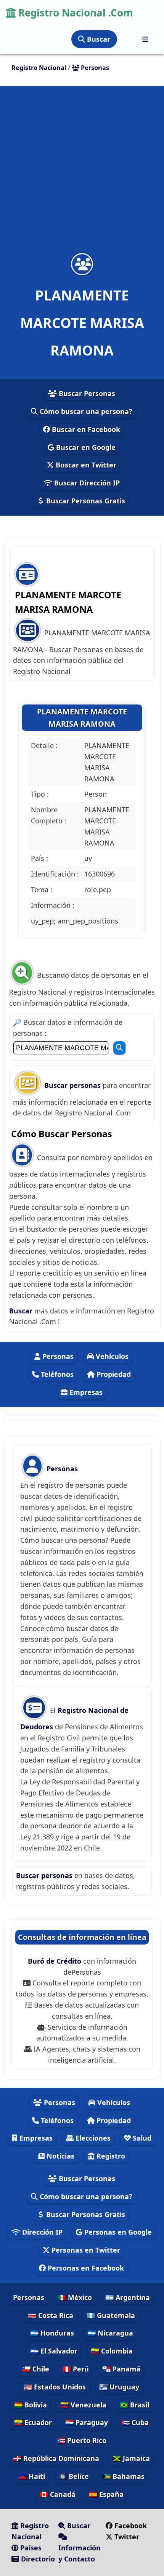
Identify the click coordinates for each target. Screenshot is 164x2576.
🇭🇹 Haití (32, 2476)
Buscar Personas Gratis (85, 501)
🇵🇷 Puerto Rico (82, 2440)
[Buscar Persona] (119, 1048)
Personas (57, 1356)
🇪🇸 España (106, 2494)
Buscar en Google (85, 447)
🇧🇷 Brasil (134, 2405)
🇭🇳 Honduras (52, 2333)
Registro (110, 2156)
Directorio (37, 2559)
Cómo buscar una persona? (85, 411)
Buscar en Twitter (85, 465)
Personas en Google (117, 2232)
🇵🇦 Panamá (121, 2369)
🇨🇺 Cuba (135, 2422)
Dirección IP (41, 2232)
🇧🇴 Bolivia (31, 2405)
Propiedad (113, 1374)
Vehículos (111, 1356)
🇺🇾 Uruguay (119, 2387)
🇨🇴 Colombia (112, 2351)
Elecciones (92, 2138)
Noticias (59, 2156)
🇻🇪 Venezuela (83, 2405)
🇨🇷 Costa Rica (51, 2315)
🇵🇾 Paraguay (87, 2422)
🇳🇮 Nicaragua (110, 2333)
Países (30, 2548)
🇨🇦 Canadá (58, 2494)
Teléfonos (56, 1374)
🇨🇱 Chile (36, 2369)
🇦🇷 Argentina (128, 2297)
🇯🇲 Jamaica (131, 2458)
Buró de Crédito (55, 1961)
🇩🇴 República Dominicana (56, 2458)
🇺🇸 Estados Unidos (55, 2387)
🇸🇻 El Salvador (54, 2351)
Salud (141, 2138)
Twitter (126, 2537)
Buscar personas (73, 1085)
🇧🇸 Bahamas (123, 2476)
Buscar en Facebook (85, 429)
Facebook (131, 2526)
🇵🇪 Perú (76, 2369)
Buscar (98, 39)
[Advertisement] (82, 174)
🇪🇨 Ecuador (33, 2422)
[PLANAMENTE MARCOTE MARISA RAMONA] (82, 264)
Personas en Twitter (85, 2250)
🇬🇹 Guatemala (111, 2315)
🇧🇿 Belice (74, 2476)
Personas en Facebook (85, 2268)
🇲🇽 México (75, 2297)
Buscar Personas (86, 393)
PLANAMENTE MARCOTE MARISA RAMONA (82, 718)
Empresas (85, 1392)
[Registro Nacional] (145, 39)
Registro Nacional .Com (74, 13)
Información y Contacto (80, 2553)
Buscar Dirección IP (86, 483)
